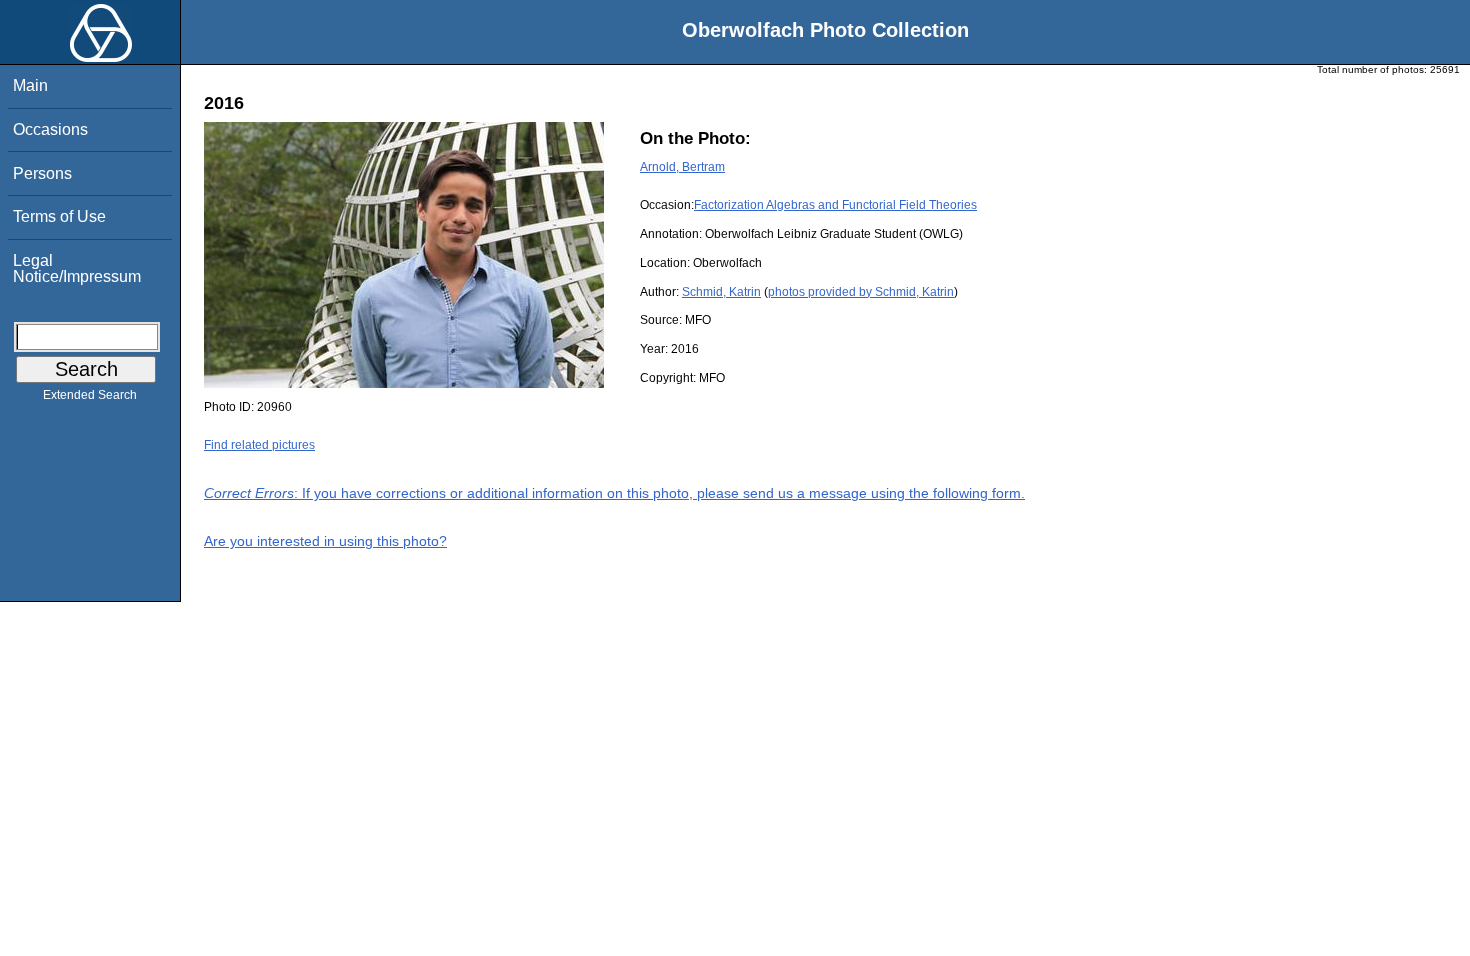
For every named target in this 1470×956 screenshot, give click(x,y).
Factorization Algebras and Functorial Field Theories (835, 205)
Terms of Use (59, 216)
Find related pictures (259, 445)
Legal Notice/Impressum (77, 268)
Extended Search (90, 395)
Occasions (50, 129)
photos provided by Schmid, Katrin (861, 292)
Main (30, 85)
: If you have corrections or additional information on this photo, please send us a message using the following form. (614, 493)
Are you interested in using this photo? (325, 541)
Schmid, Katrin (721, 292)
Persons (42, 173)
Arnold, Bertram (682, 167)
